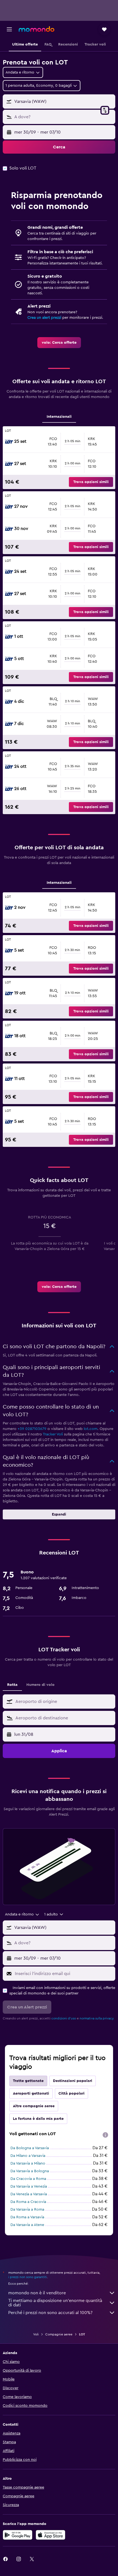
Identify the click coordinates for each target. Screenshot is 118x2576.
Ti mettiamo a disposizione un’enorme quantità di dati (55, 2303)
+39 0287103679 (32, 1429)
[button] (9, 29)
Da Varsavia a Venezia (29, 2186)
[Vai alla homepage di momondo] (36, 29)
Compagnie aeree (59, 2334)
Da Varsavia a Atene (27, 2225)
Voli (36, 2334)
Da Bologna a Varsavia (30, 2148)
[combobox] (64, 1702)
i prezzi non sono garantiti (28, 2277)
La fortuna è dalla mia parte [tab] (38, 2119)
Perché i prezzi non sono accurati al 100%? (50, 2313)
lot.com (91, 1429)
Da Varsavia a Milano (28, 2163)
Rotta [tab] (12, 1685)
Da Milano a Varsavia (28, 2156)
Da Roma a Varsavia (27, 2217)
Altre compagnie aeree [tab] (34, 2106)
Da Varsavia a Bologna (30, 2171)
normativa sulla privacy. (97, 2018)
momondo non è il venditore (37, 2293)
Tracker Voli (53, 1434)
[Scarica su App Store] (50, 2535)
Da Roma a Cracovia (28, 2202)
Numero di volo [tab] (40, 1685)
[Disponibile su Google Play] (18, 2535)
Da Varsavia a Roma (27, 2210)
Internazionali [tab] (59, 417)
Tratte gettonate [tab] (28, 2081)
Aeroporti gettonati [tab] (31, 2093)
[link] (59, 343)
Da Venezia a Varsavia (29, 2194)
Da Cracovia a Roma (28, 2179)
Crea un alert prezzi (44, 318)
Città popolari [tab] (71, 2093)
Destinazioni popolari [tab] (73, 2081)
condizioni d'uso (64, 2018)
